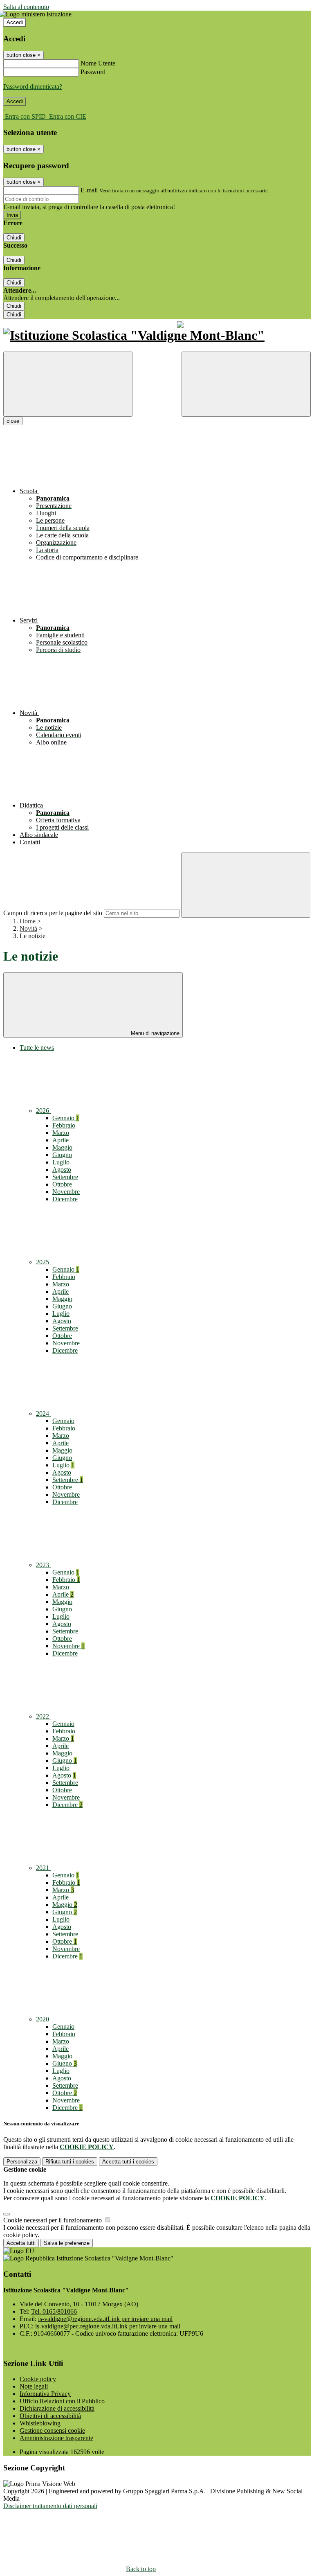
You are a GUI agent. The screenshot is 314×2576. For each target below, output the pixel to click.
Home (28, 921)
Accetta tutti (128, 2162)
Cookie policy (38, 2379)
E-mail (89, 190)
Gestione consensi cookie (52, 2431)
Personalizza (22, 2162)
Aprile (61, 1140)
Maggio (62, 1147)
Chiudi (14, 238)
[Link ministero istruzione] (37, 14)
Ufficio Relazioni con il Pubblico (62, 2401)
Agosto (62, 1170)
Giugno (62, 1155)
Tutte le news (37, 1048)
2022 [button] (43, 1716)
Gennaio (66, 1118)
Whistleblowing (40, 2423)
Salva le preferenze (67, 2243)
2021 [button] (43, 1868)
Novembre (66, 1192)
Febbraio (64, 1125)
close (13, 421)
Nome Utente (98, 63)
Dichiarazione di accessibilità (57, 2408)
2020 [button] (43, 2019)
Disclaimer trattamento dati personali (50, 2506)
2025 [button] (43, 1262)
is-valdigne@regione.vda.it (105, 2319)
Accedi (15, 22)
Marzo (61, 1133)
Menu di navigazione (154, 1033)
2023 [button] (43, 1565)
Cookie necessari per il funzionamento (53, 2220)
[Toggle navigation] (68, 384)
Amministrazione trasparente (56, 2438)
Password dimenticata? (33, 87)
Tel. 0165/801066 (54, 2311)
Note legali (34, 2386)
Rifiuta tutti (70, 2162)
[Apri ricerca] (246, 384)
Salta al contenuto (26, 7)
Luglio (61, 1162)
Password (93, 72)
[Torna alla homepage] (157, 335)
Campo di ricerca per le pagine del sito (53, 913)
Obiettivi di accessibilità (50, 2416)
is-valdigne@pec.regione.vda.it (108, 2326)
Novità (28, 928)
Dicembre (65, 1199)
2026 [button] (43, 1111)
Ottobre (62, 1184)
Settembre (65, 1177)
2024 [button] (43, 1413)
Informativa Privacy (45, 2394)
